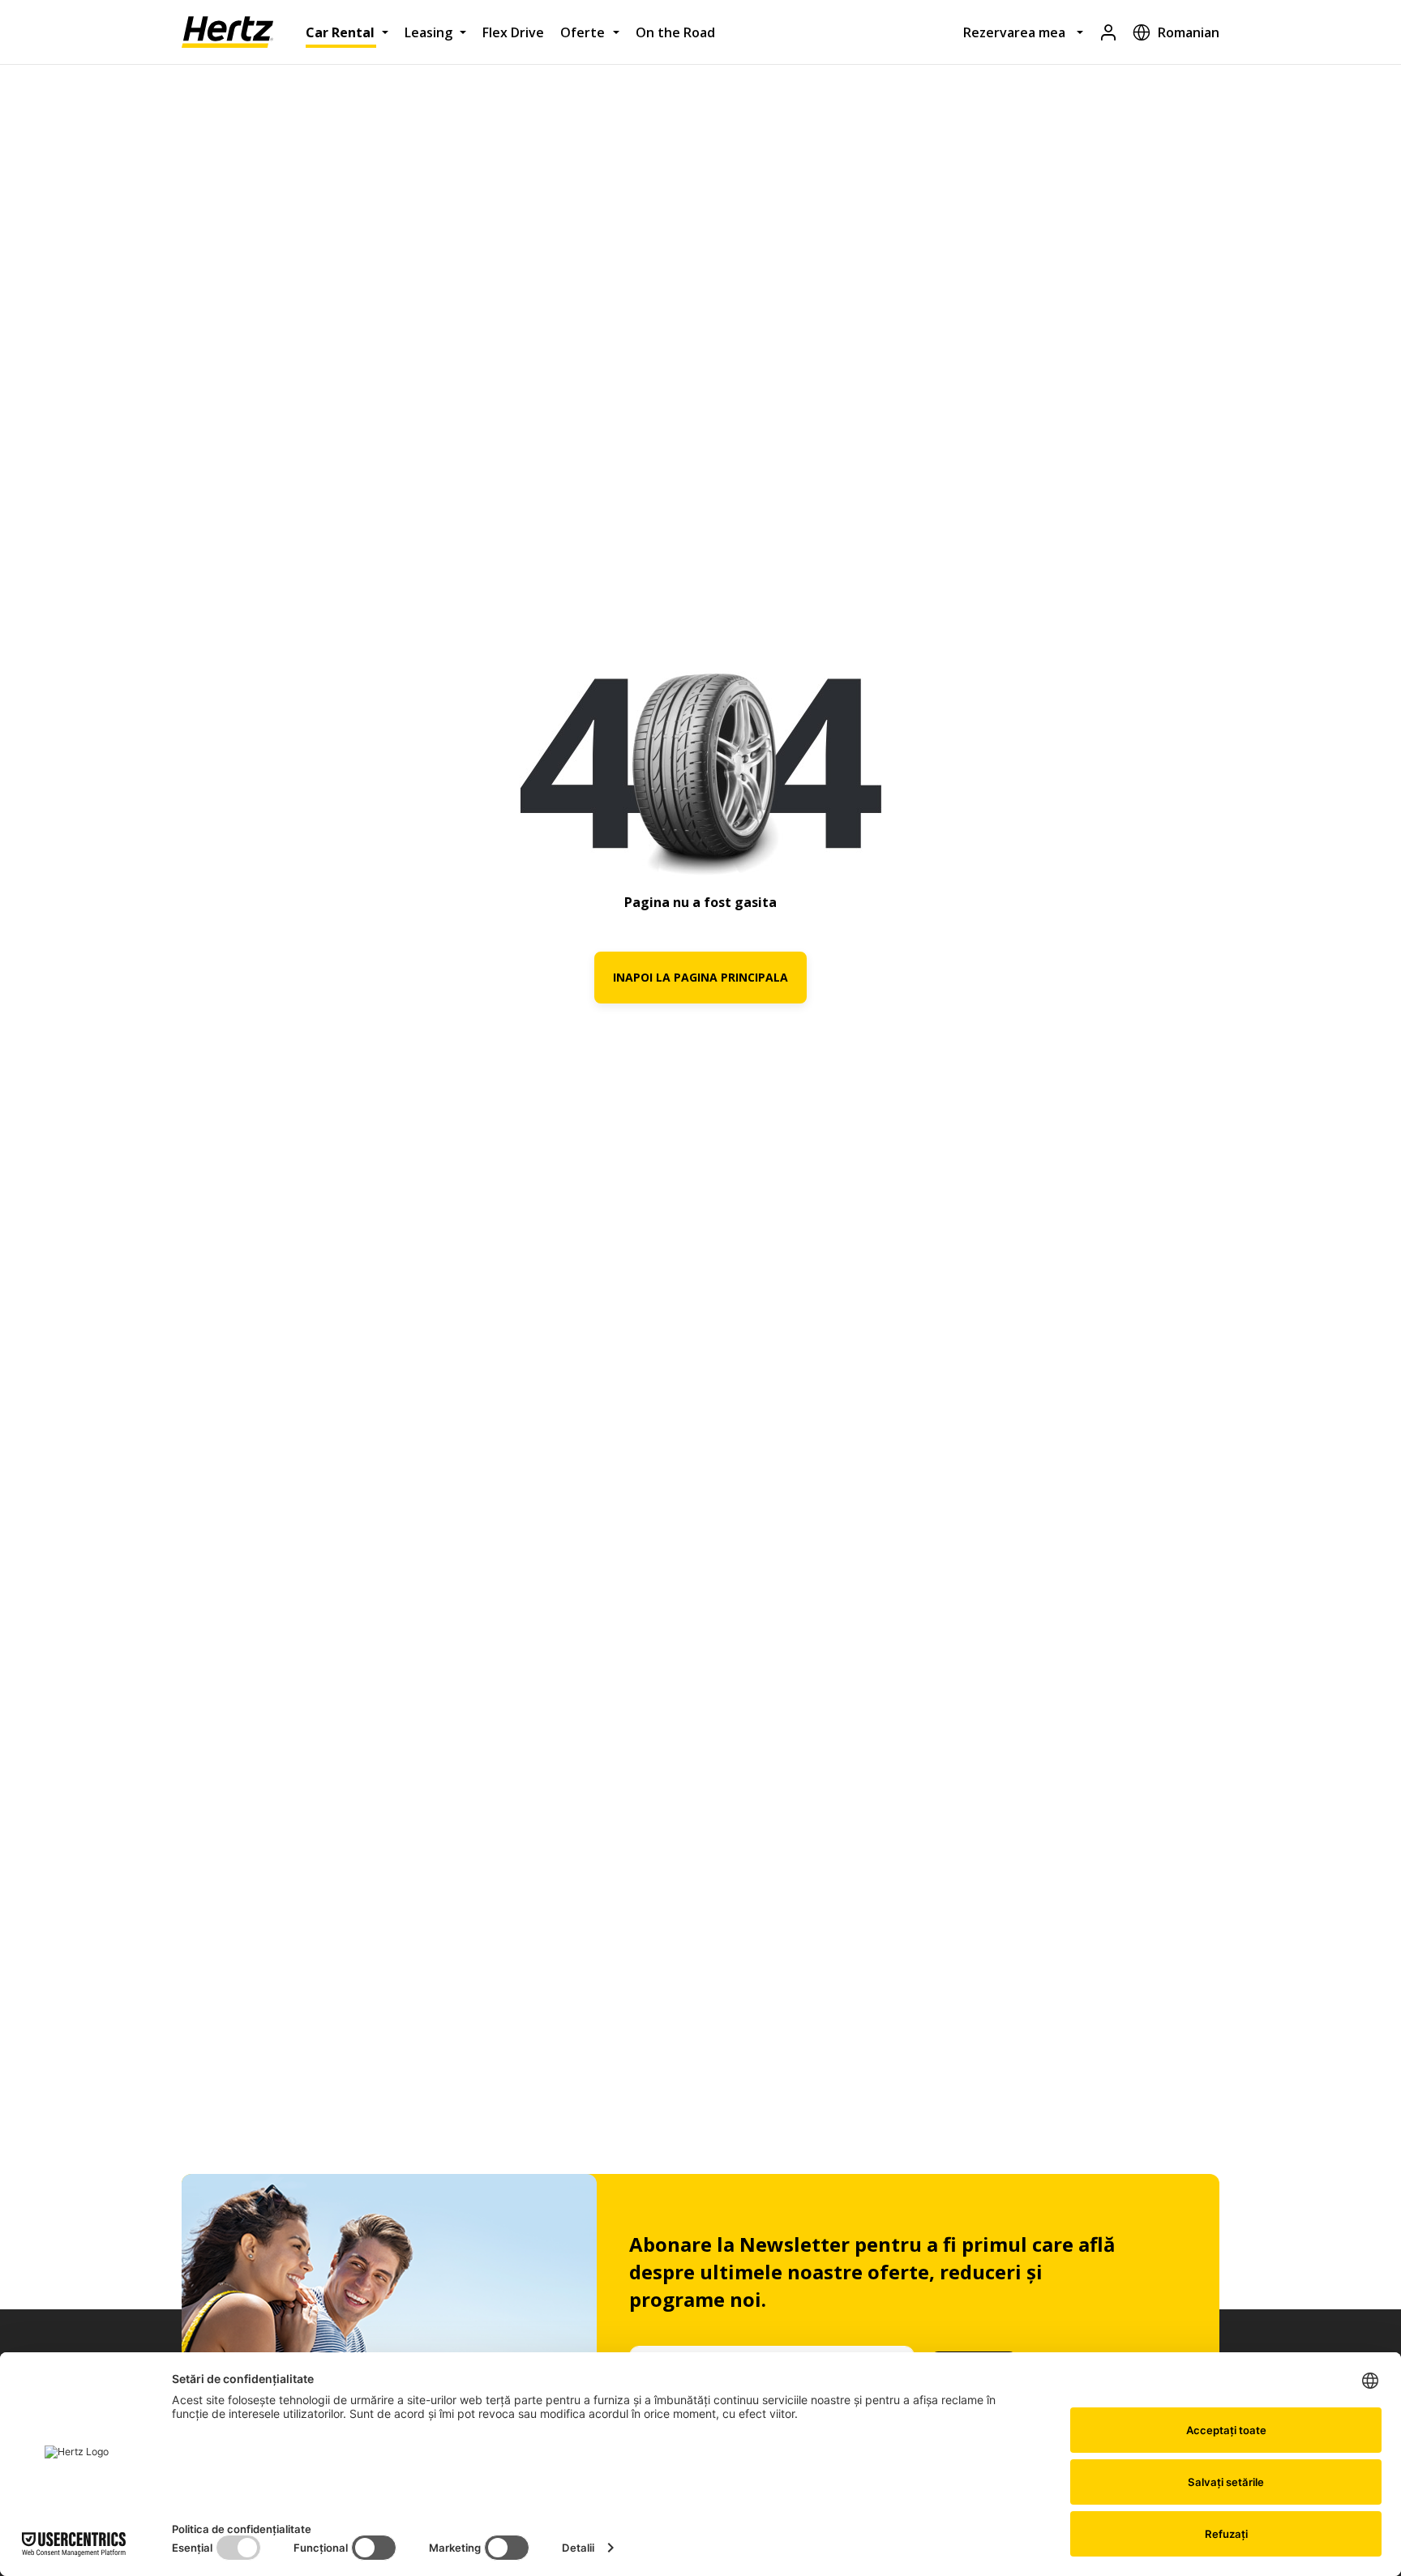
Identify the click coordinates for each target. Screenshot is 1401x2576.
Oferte (583, 32)
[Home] (227, 32)
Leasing (428, 32)
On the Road (675, 32)
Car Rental (340, 32)
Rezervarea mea (1014, 32)
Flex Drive (513, 32)
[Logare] (1108, 32)
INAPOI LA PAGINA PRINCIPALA (700, 977)
